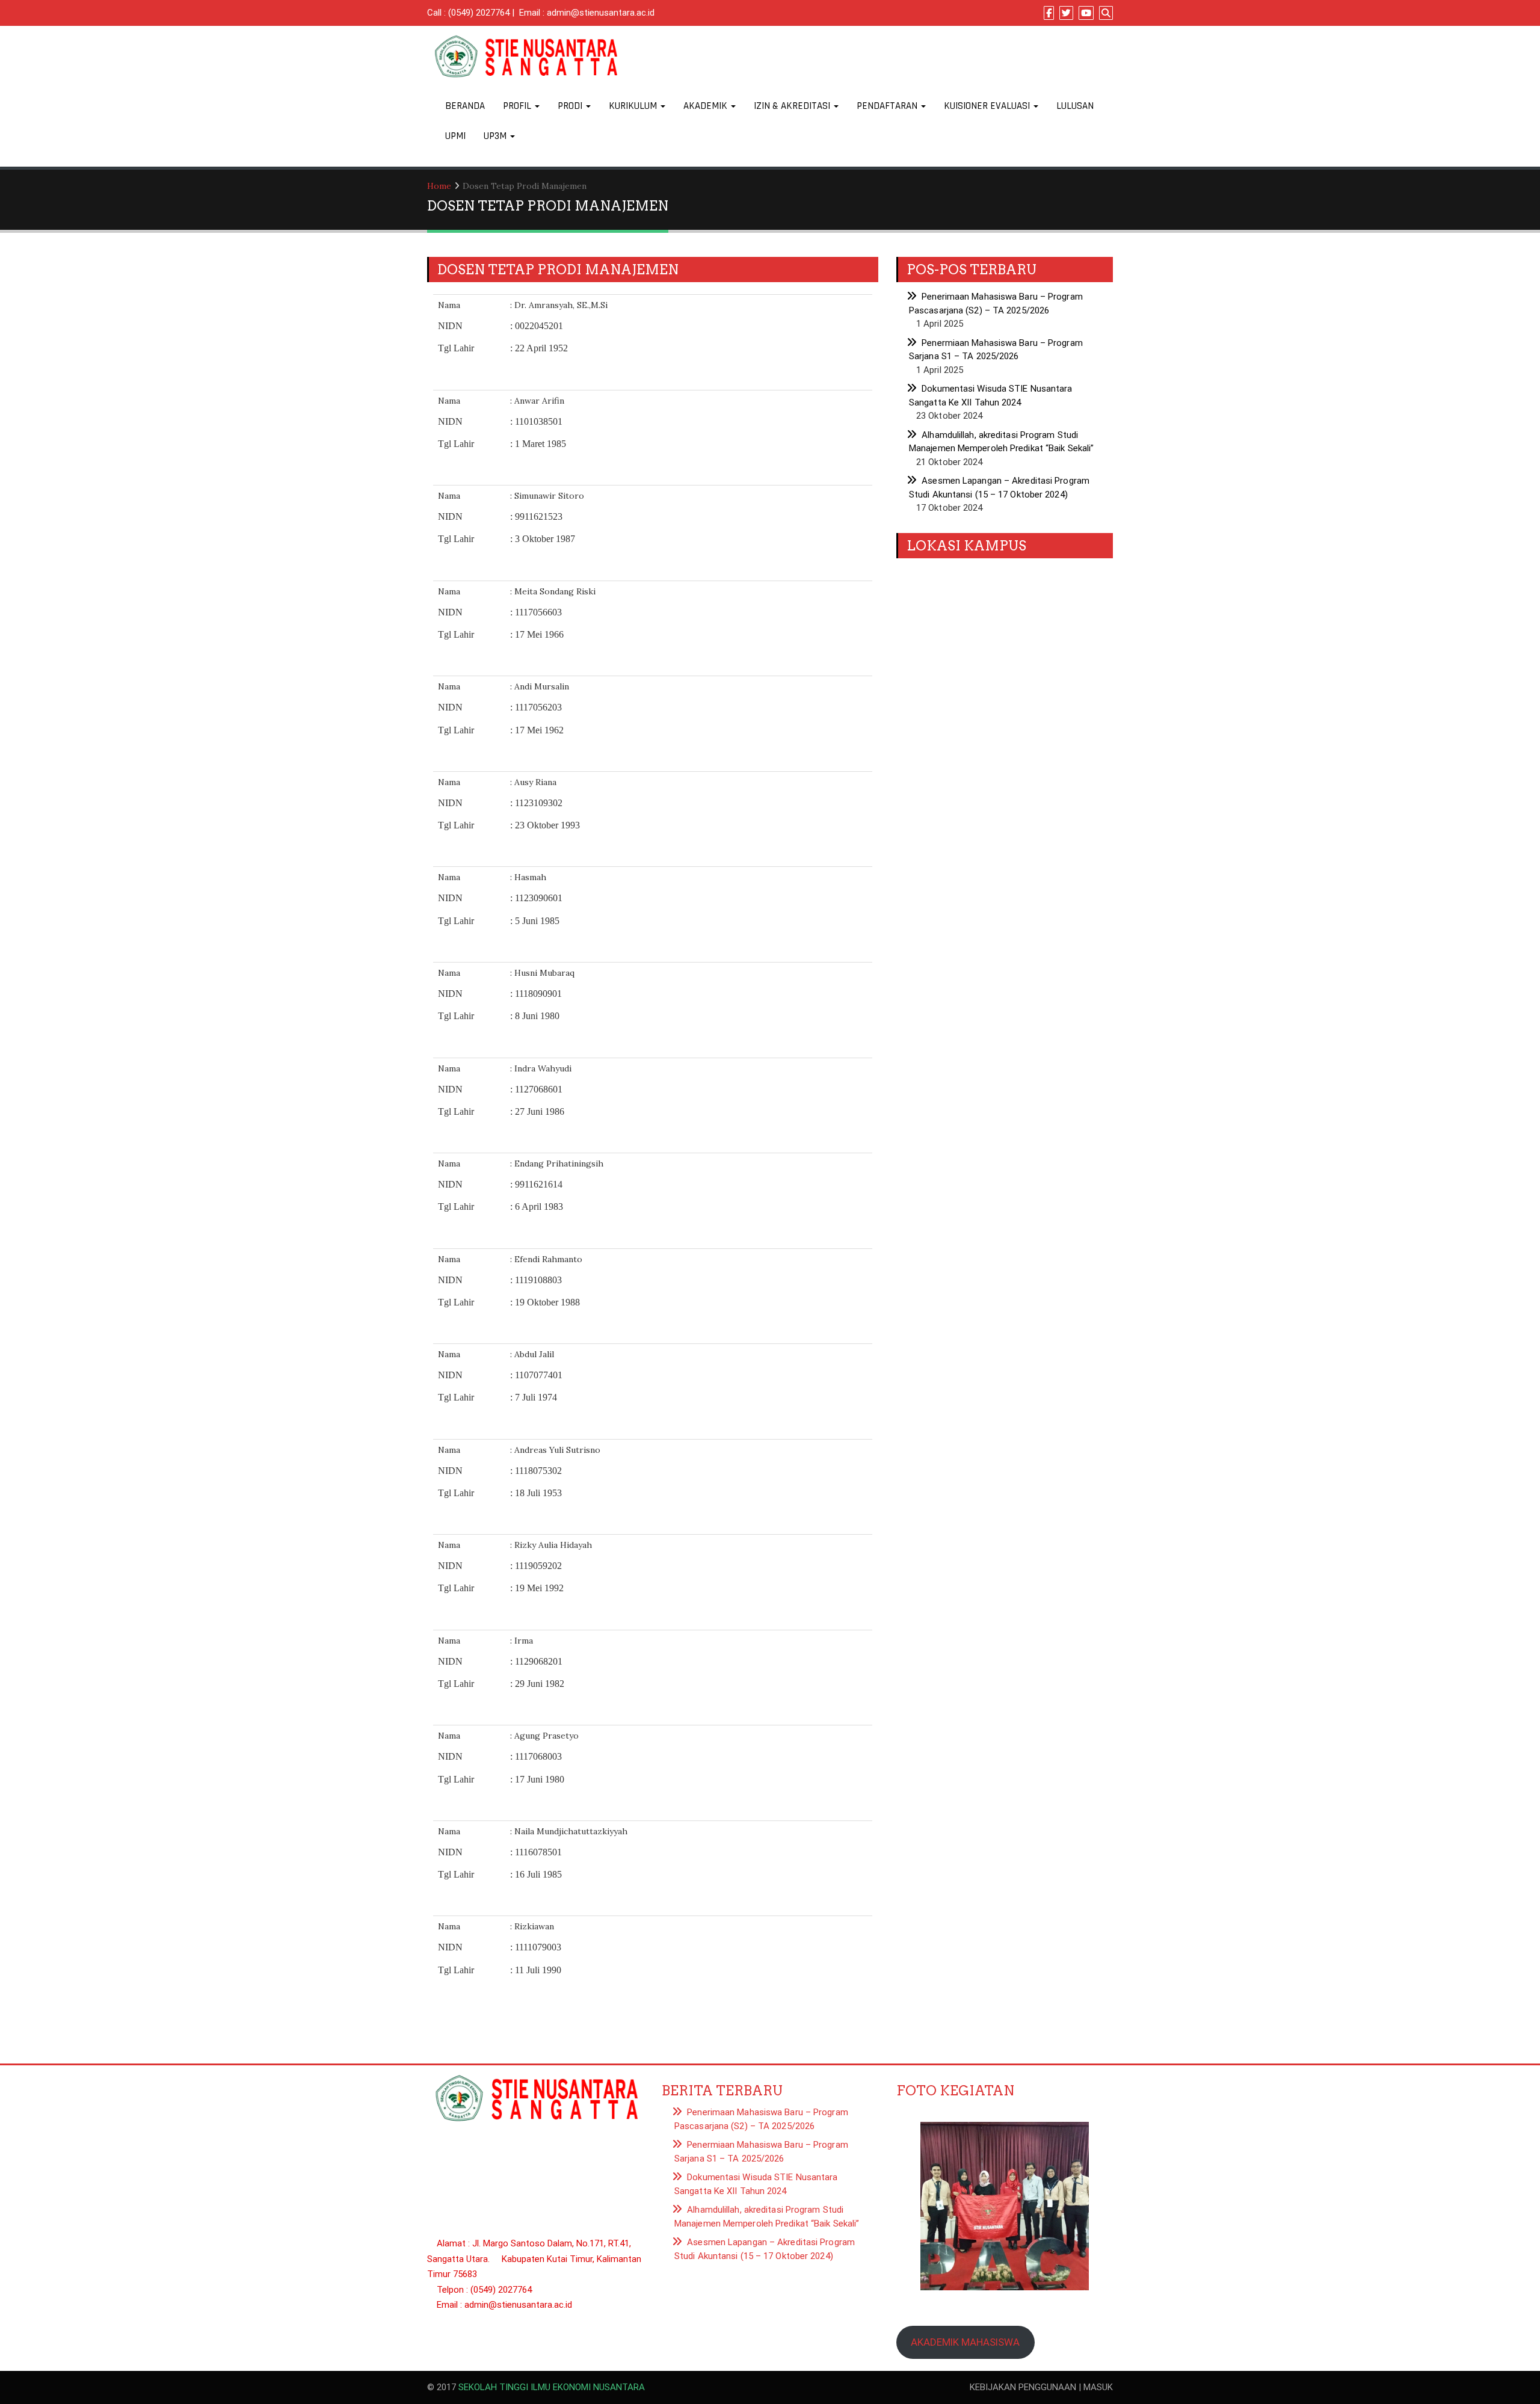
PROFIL (518, 106)
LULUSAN (1075, 106)
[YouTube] (1086, 13)
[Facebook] (1049, 13)
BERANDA (465, 106)
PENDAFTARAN (888, 106)
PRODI (571, 106)
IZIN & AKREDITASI (793, 106)
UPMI (455, 136)
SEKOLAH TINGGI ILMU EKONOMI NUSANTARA (552, 2387)
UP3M (496, 136)
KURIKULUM (634, 106)
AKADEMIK (707, 106)
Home (439, 186)
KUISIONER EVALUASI (988, 106)
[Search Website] (1106, 13)
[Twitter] (1066, 13)
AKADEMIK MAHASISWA (965, 2342)
